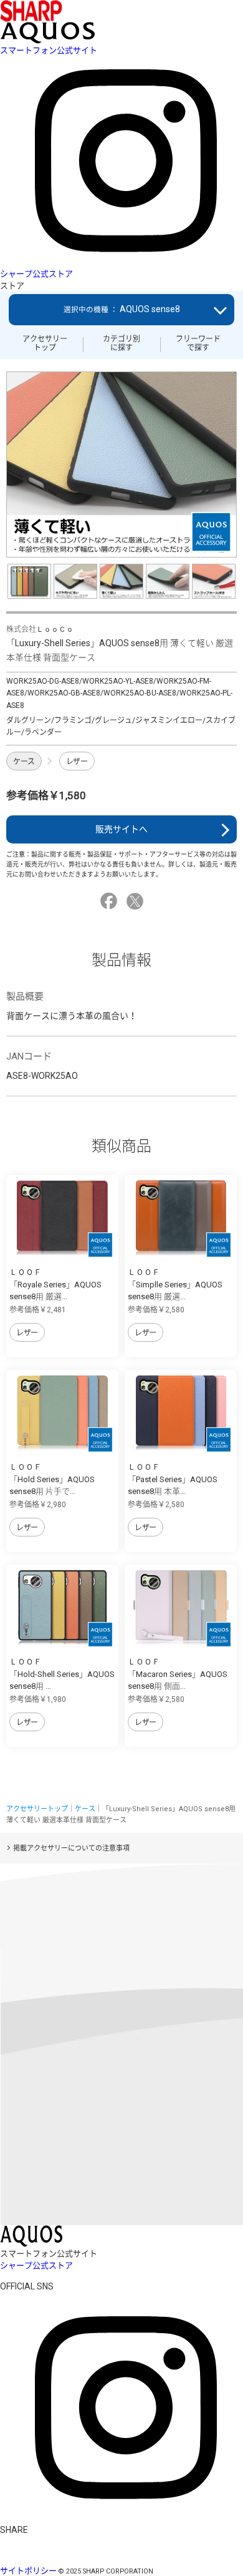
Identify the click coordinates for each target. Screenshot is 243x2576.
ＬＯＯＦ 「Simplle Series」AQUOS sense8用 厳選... (175, 1284)
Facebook (111, 901)
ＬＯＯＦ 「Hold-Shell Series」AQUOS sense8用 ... (62, 1674)
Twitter (137, 901)
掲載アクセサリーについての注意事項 (71, 1848)
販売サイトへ (121, 829)
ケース (24, 762)
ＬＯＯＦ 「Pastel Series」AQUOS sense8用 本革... (173, 1479)
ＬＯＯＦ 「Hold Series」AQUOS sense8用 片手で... (52, 1479)
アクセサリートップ (45, 343)
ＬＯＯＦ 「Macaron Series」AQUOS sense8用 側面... (178, 1674)
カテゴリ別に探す (121, 343)
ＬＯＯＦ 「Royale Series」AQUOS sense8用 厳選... (55, 1284)
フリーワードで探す (198, 343)
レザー (77, 762)
